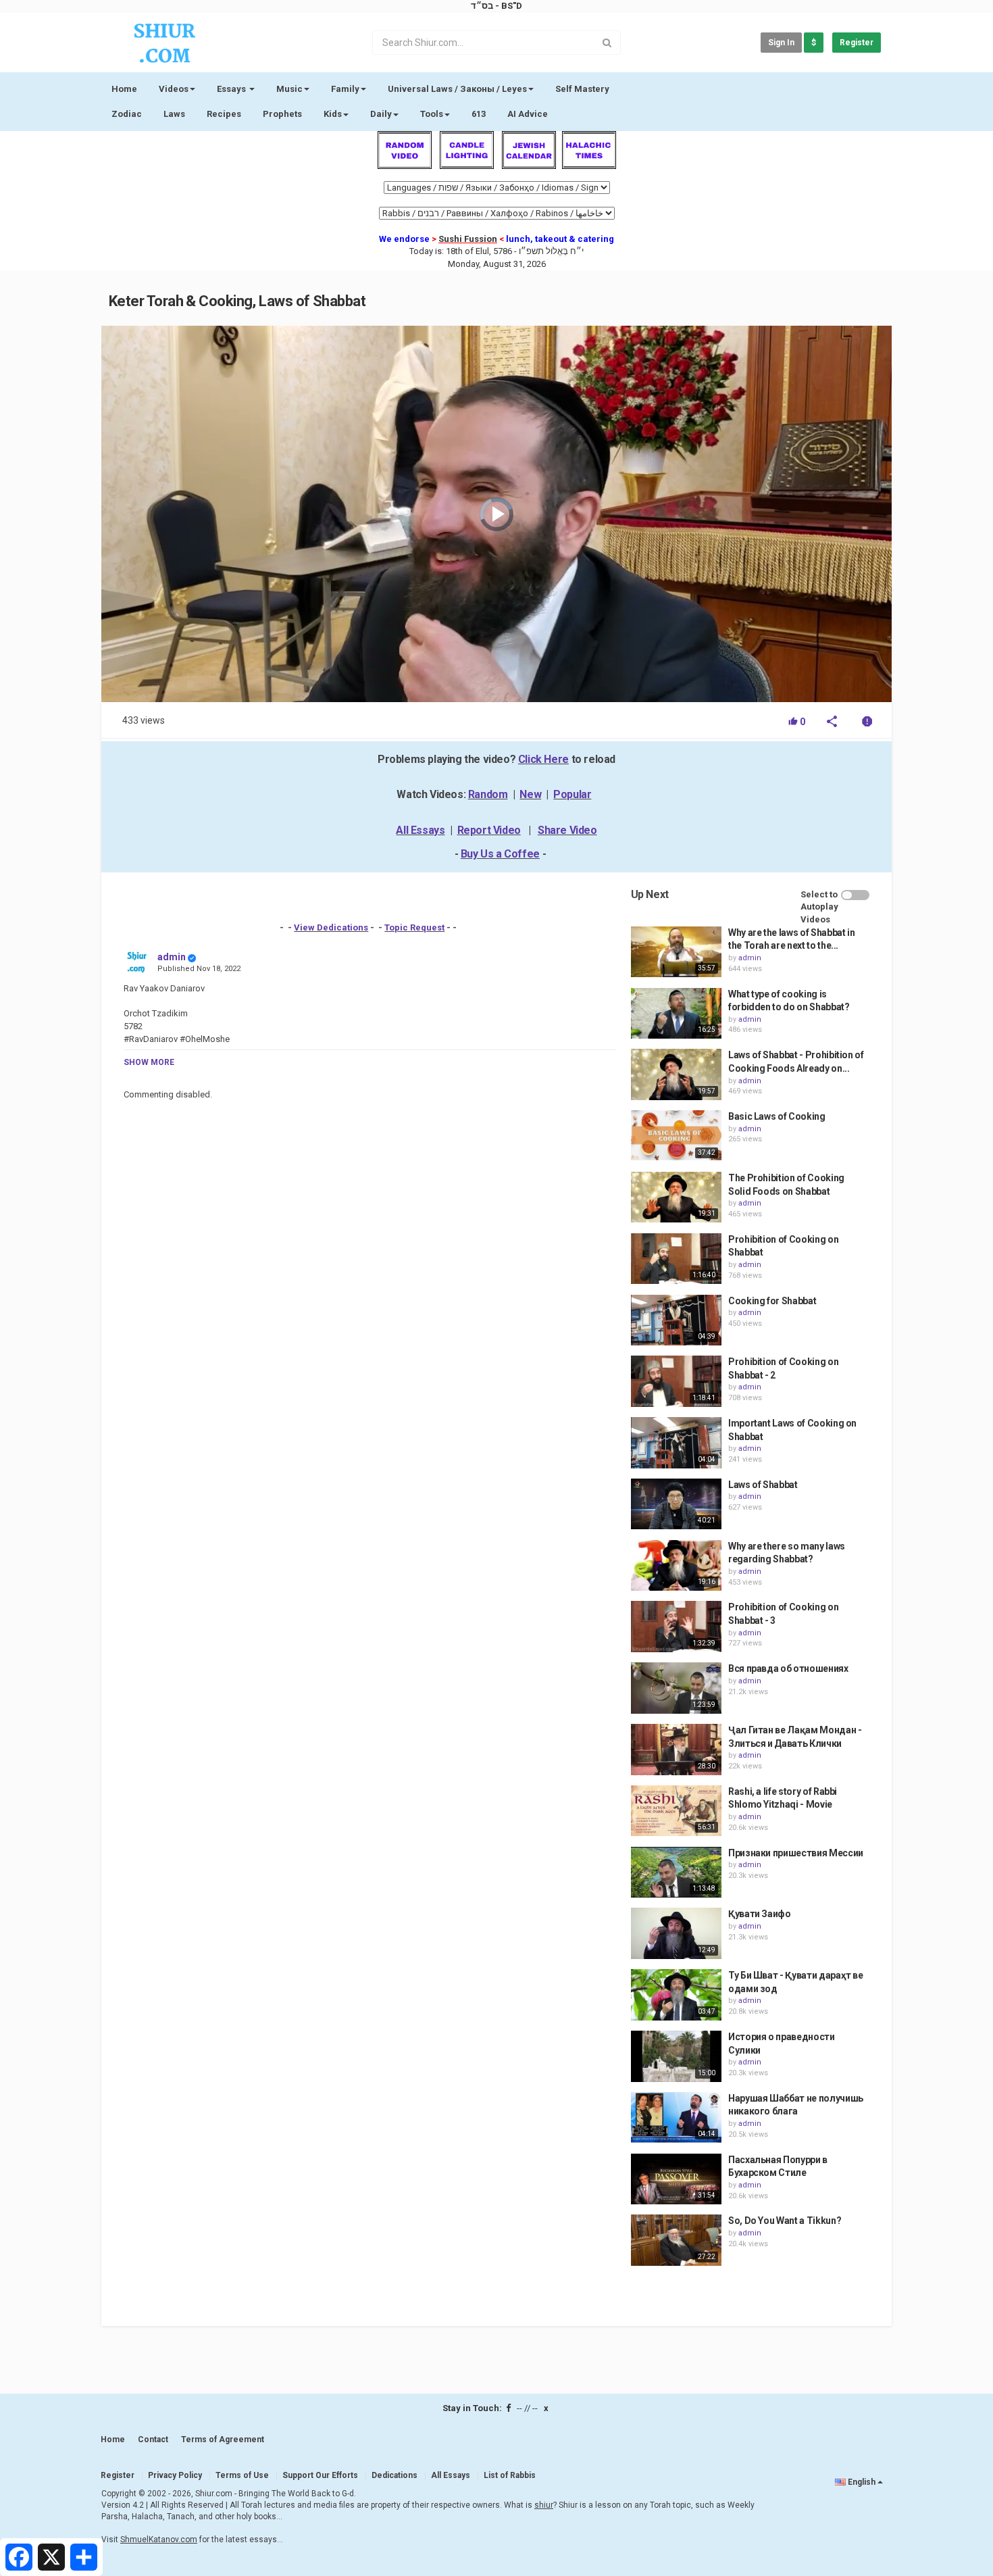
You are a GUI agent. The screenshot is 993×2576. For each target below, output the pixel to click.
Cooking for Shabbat (772, 1301)
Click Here (543, 759)
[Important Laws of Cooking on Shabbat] (676, 1443)
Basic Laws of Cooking (777, 1116)
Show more (149, 1062)
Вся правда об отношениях (788, 1668)
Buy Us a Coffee (500, 854)
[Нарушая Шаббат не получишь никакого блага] (676, 2118)
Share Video (567, 830)
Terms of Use (242, 2475)
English (862, 2482)
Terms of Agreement (223, 2439)
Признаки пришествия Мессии (796, 1853)
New (530, 794)
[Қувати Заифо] (676, 1933)
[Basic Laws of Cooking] (676, 1136)
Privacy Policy (175, 2475)
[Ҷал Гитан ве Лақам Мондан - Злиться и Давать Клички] (676, 1750)
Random (488, 794)
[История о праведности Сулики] (676, 2056)
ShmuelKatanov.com (159, 2540)
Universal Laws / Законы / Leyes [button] (457, 89)
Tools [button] (432, 114)
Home (124, 89)
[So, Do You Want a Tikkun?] (676, 2240)
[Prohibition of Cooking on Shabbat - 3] (676, 1627)
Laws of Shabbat (763, 1485)
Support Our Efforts (320, 2475)
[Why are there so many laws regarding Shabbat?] (676, 1566)
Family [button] (345, 89)
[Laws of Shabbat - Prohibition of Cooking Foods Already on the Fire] (676, 1074)
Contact (153, 2439)
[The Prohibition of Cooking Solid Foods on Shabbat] (676, 1197)
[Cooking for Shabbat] (676, 1320)
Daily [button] (381, 114)
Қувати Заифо (760, 1914)
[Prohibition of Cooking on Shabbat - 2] (676, 1381)
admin (172, 957)
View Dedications (331, 927)
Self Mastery (582, 89)
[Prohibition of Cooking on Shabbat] (676, 1259)
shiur (544, 2505)
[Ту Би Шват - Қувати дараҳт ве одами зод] (676, 1995)
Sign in (781, 43)
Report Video (489, 830)
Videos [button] (174, 89)
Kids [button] (333, 114)
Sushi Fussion (468, 239)
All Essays (420, 830)
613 (479, 114)
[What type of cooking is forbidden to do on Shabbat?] (676, 1014)
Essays (232, 89)
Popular (572, 794)
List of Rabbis (510, 2475)
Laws (174, 114)
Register (857, 43)
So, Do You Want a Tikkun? (785, 2221)
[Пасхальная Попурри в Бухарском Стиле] (676, 2179)
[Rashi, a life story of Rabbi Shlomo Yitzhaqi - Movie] (676, 1811)
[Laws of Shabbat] (676, 1504)
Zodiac (127, 114)
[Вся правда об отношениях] (676, 1688)
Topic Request (414, 927)
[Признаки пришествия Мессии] (676, 1873)
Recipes (224, 114)
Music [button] (289, 89)
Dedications (394, 2475)
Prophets (282, 114)
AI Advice (528, 114)
